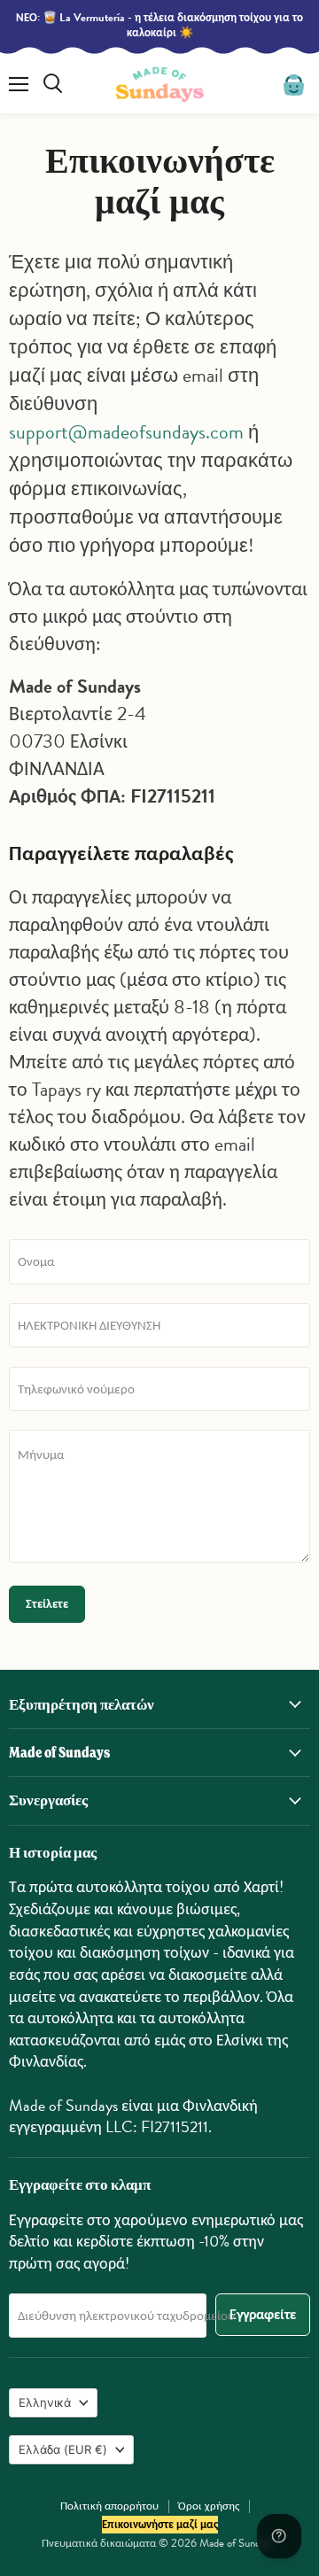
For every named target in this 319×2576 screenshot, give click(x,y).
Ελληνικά (45, 2402)
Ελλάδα (63, 2449)
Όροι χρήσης (209, 2506)
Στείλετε (47, 1604)
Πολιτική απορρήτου (109, 2506)
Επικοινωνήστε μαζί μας (160, 2525)
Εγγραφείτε (263, 2315)
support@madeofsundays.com (126, 432)
